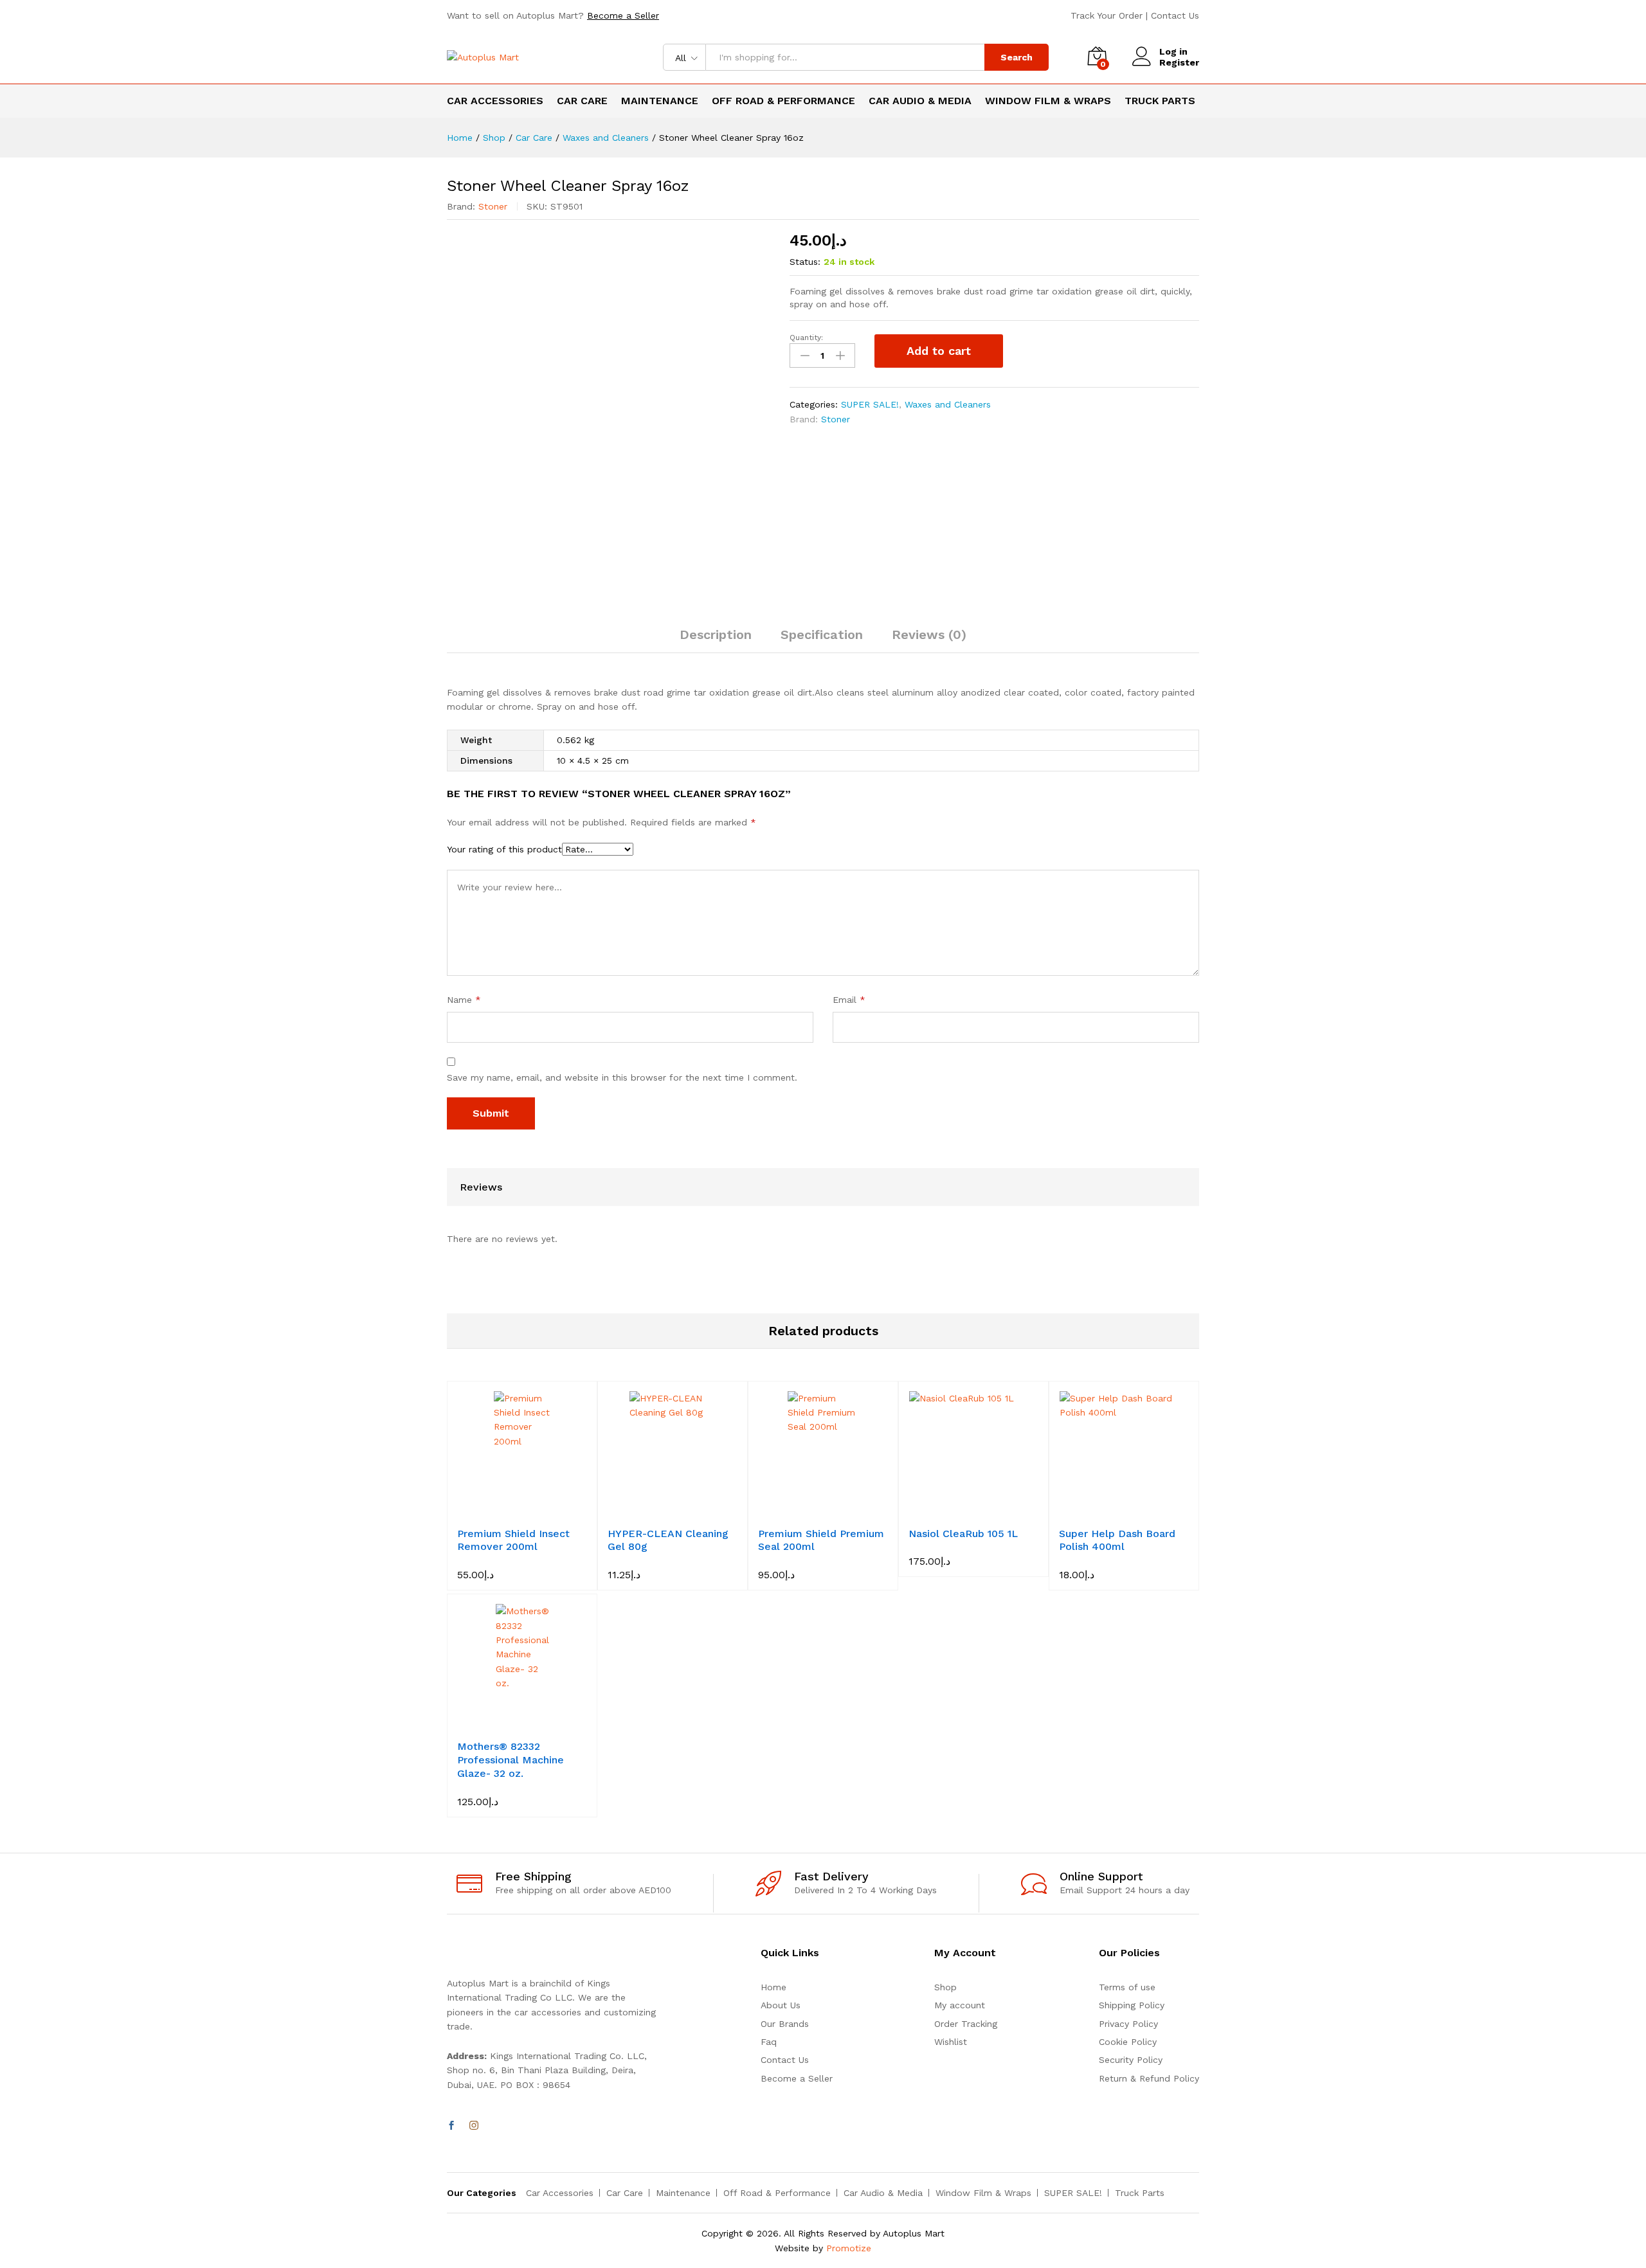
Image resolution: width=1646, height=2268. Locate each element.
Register (1179, 62)
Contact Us (1175, 15)
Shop (945, 1987)
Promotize (849, 2248)
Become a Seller (623, 15)
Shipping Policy (1132, 2005)
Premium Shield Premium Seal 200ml (821, 1540)
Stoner (493, 206)
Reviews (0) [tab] (929, 634)
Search (1017, 57)
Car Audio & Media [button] (920, 101)
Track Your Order (1107, 15)
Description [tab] (716, 634)
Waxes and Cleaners (948, 404)
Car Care (625, 2193)
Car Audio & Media (883, 2193)
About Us (781, 2005)
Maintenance (683, 2193)
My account (960, 2005)
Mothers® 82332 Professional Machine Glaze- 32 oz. (511, 1760)
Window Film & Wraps (983, 2193)
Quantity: (806, 337)
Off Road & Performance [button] (783, 101)
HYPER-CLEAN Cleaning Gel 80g (668, 1540)
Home (773, 1987)
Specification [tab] (822, 634)
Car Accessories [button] (495, 101)
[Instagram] (474, 2126)
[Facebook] (451, 2126)
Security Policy (1131, 2060)
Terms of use (1127, 1987)
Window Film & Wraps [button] (1048, 101)
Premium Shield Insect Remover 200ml (513, 1540)
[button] (507, 1512)
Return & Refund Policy (1149, 2078)
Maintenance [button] (660, 101)
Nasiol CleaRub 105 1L (963, 1534)
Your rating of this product (504, 849)
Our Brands (785, 2024)
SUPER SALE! (870, 404)
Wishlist (951, 2042)
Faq (769, 2042)
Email (849, 1000)
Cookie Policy (1128, 2042)
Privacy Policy (1128, 2024)
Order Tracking (966, 2024)
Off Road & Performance (777, 2193)
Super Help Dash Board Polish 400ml (1117, 1540)
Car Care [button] (582, 101)
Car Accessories (560, 2193)
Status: (805, 262)
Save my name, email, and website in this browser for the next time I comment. (622, 1077)
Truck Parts (1160, 101)
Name (464, 1000)
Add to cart (939, 351)
